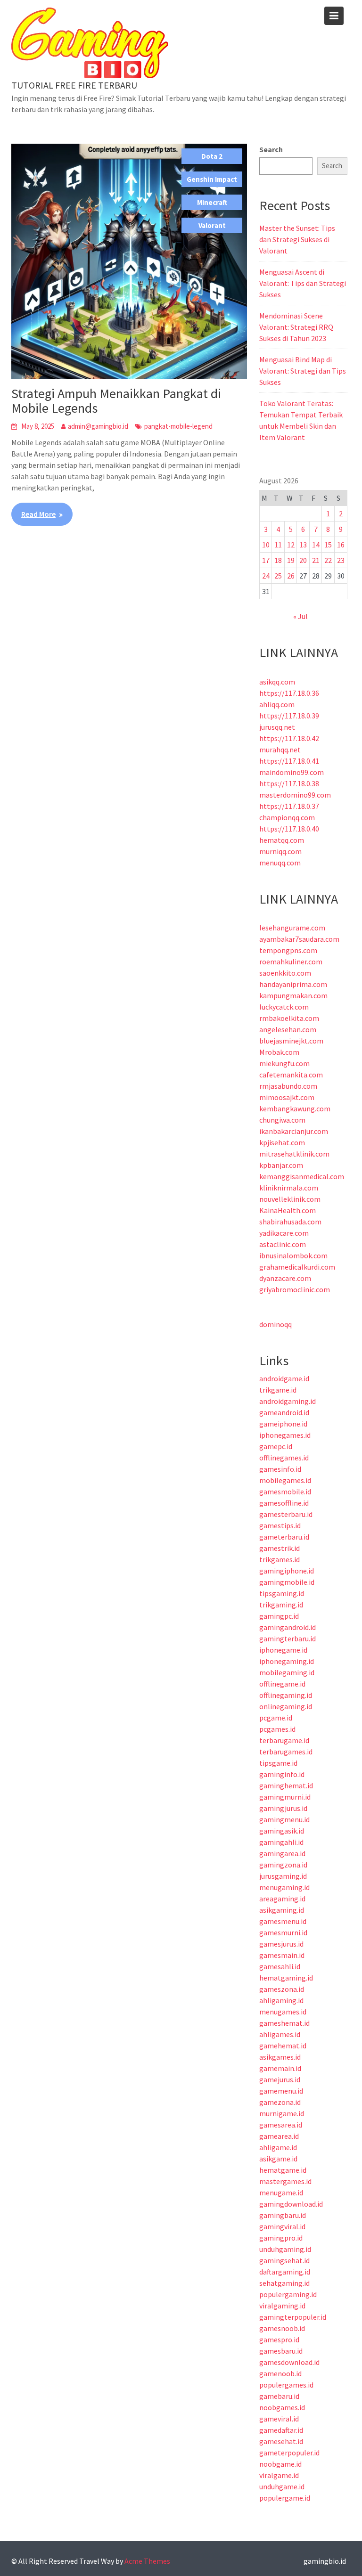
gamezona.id (280, 2102)
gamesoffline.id (284, 1503)
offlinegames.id (284, 1458)
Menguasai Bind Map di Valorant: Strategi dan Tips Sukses (303, 371)
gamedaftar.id (281, 2430)
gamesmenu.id (283, 1921)
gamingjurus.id (283, 1808)
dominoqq (276, 1324)
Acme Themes (147, 2561)
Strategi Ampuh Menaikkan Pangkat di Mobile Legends (116, 401)
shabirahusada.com (290, 1222)
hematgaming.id (286, 1978)
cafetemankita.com (291, 1075)
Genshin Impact (212, 179)
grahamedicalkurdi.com (297, 1267)
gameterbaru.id (284, 1537)
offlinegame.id (282, 1684)
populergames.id (286, 2385)
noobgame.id (280, 2464)
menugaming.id (284, 1887)
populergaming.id (288, 2294)
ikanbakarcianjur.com (294, 1131)
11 (278, 545)
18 (278, 560)
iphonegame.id (283, 1650)
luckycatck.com (284, 1007)
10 (266, 545)
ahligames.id (280, 2034)
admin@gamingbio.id (98, 426)
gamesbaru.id (281, 2351)
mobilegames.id (285, 1480)
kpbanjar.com (281, 1165)
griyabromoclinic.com (295, 1289)
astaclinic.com (283, 1244)
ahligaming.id (281, 2000)
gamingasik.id (282, 1831)
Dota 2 (212, 156)
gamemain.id (280, 2068)
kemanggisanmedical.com (302, 1176)
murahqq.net (280, 750)
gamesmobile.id (285, 1492)
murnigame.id (282, 2113)
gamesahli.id (280, 1966)
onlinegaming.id (286, 1706)
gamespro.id (279, 2340)
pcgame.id (276, 1718)
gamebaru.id (279, 2396)
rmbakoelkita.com (289, 1018)
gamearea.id (279, 2136)
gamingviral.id (282, 2226)
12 (291, 545)
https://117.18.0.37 (289, 806)
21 (316, 560)
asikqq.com (277, 682)
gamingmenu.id (284, 1819)
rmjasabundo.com (288, 1086)
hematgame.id (283, 2170)
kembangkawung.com (295, 1109)
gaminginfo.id (282, 1774)
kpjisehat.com (282, 1142)
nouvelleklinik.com (290, 1199)
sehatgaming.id (284, 2283)
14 (316, 545)
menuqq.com (280, 863)
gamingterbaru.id (288, 1639)
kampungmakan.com (293, 995)
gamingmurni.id (285, 1797)
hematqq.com (282, 840)
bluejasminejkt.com (291, 1041)
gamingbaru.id (283, 2215)
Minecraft (212, 202)
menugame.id (281, 2193)
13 (303, 545)
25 (278, 576)
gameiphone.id (283, 1424)
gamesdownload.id (289, 2362)
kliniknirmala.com (289, 1188)
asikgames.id (280, 2057)
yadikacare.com (284, 1233)
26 (291, 576)
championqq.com (287, 817)
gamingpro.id (281, 2238)
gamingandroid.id (288, 1627)
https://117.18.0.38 (289, 783)
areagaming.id (282, 1899)
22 (328, 560)
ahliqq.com (277, 704)
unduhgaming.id (285, 2249)
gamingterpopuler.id (293, 2317)
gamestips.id (280, 1525)
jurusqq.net (277, 727)
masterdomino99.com (295, 795)
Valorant (212, 225)
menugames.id (283, 2012)
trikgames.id (280, 1559)
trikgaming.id (281, 1605)
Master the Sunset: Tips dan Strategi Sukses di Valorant (297, 239)
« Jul (300, 616)
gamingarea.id (282, 1853)
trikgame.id (278, 1390)
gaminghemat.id (286, 1785)
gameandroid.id (284, 1412)
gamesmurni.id (283, 1932)
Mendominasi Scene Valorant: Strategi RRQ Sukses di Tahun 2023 (296, 327)
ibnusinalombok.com (293, 1255)
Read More (38, 514)
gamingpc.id (279, 1616)
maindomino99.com (292, 772)
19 (291, 560)
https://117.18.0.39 (289, 716)
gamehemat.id (283, 2046)
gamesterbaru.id (286, 1514)
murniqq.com (280, 851)
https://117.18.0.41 (289, 761)
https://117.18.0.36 (289, 693)
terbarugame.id (284, 1740)
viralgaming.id (282, 2306)
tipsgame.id (278, 1763)
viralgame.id (279, 2475)
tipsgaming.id (282, 1593)
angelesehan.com (288, 1029)
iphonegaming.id (287, 1661)
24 (266, 576)
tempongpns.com (288, 950)
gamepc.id (276, 1446)
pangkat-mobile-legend (178, 426)
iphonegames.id (285, 1435)
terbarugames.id (286, 1752)
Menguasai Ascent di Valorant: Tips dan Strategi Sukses (303, 283)
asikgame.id (278, 2159)
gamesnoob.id (282, 2328)
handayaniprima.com (293, 984)
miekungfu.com (284, 1063)
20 (303, 560)
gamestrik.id (280, 1548)
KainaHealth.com (288, 1210)
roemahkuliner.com (291, 962)
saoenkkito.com (285, 973)
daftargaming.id (285, 2272)
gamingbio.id (325, 2561)
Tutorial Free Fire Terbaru (74, 85)
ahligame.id (278, 2147)
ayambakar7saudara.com (299, 939)
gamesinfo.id (280, 1469)
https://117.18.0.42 (289, 738)
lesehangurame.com (292, 928)
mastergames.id (285, 2181)
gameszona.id (282, 1989)
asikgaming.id (282, 1910)
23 (341, 560)
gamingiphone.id (287, 1571)
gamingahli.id (281, 1842)
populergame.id (285, 2498)
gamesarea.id (281, 2125)
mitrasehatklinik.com (294, 1154)
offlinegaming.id (286, 1695)
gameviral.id (279, 2419)
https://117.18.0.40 (289, 829)
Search (271, 149)
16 (341, 545)
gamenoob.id (280, 2373)
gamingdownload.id (291, 2204)
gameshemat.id (284, 2023)
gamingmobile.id (287, 1582)
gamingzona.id (283, 1865)
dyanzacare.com (285, 1278)
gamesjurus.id (281, 1944)
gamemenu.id (281, 2091)
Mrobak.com (279, 1052)
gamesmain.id (282, 1955)
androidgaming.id (288, 1401)
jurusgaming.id (283, 1876)
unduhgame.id (282, 2486)
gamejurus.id (280, 2079)
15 (328, 545)
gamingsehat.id (284, 2260)
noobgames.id (282, 2407)
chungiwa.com (282, 1120)
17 (266, 560)
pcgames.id (277, 1729)
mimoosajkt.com (287, 1097)
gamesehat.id (281, 2441)
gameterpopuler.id (289, 2453)
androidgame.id (284, 1378)
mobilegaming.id (287, 1672)
